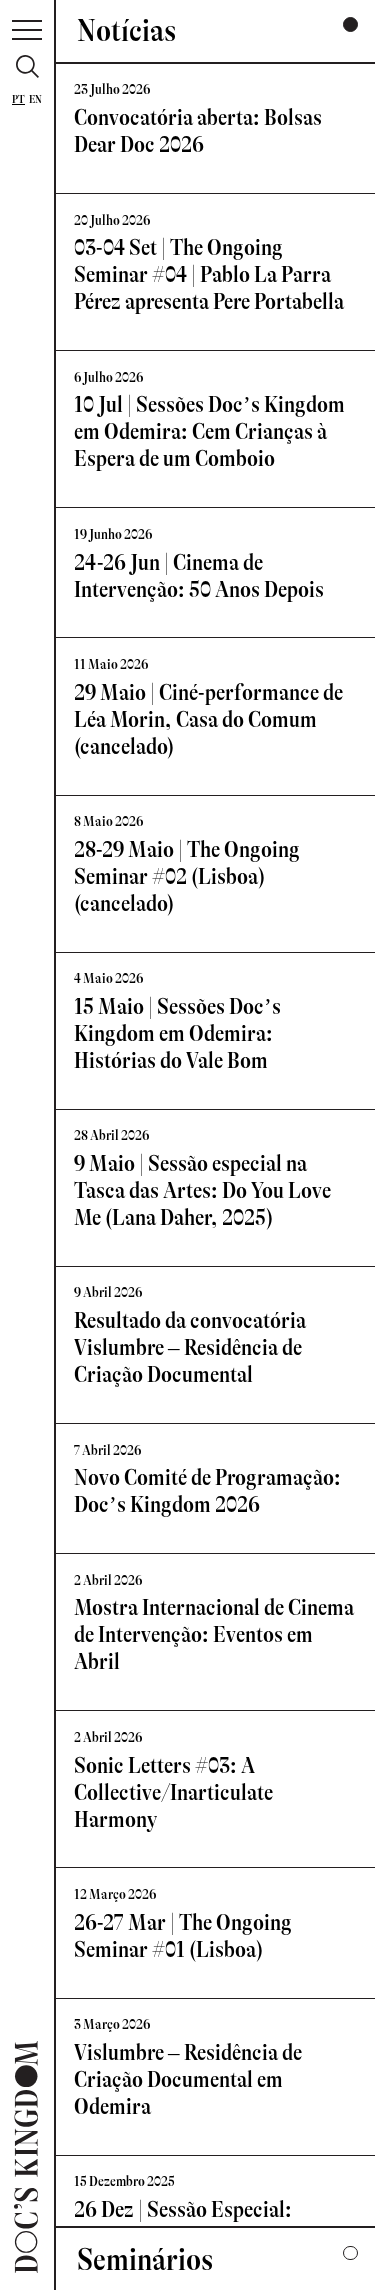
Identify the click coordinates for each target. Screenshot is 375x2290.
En (35, 99)
